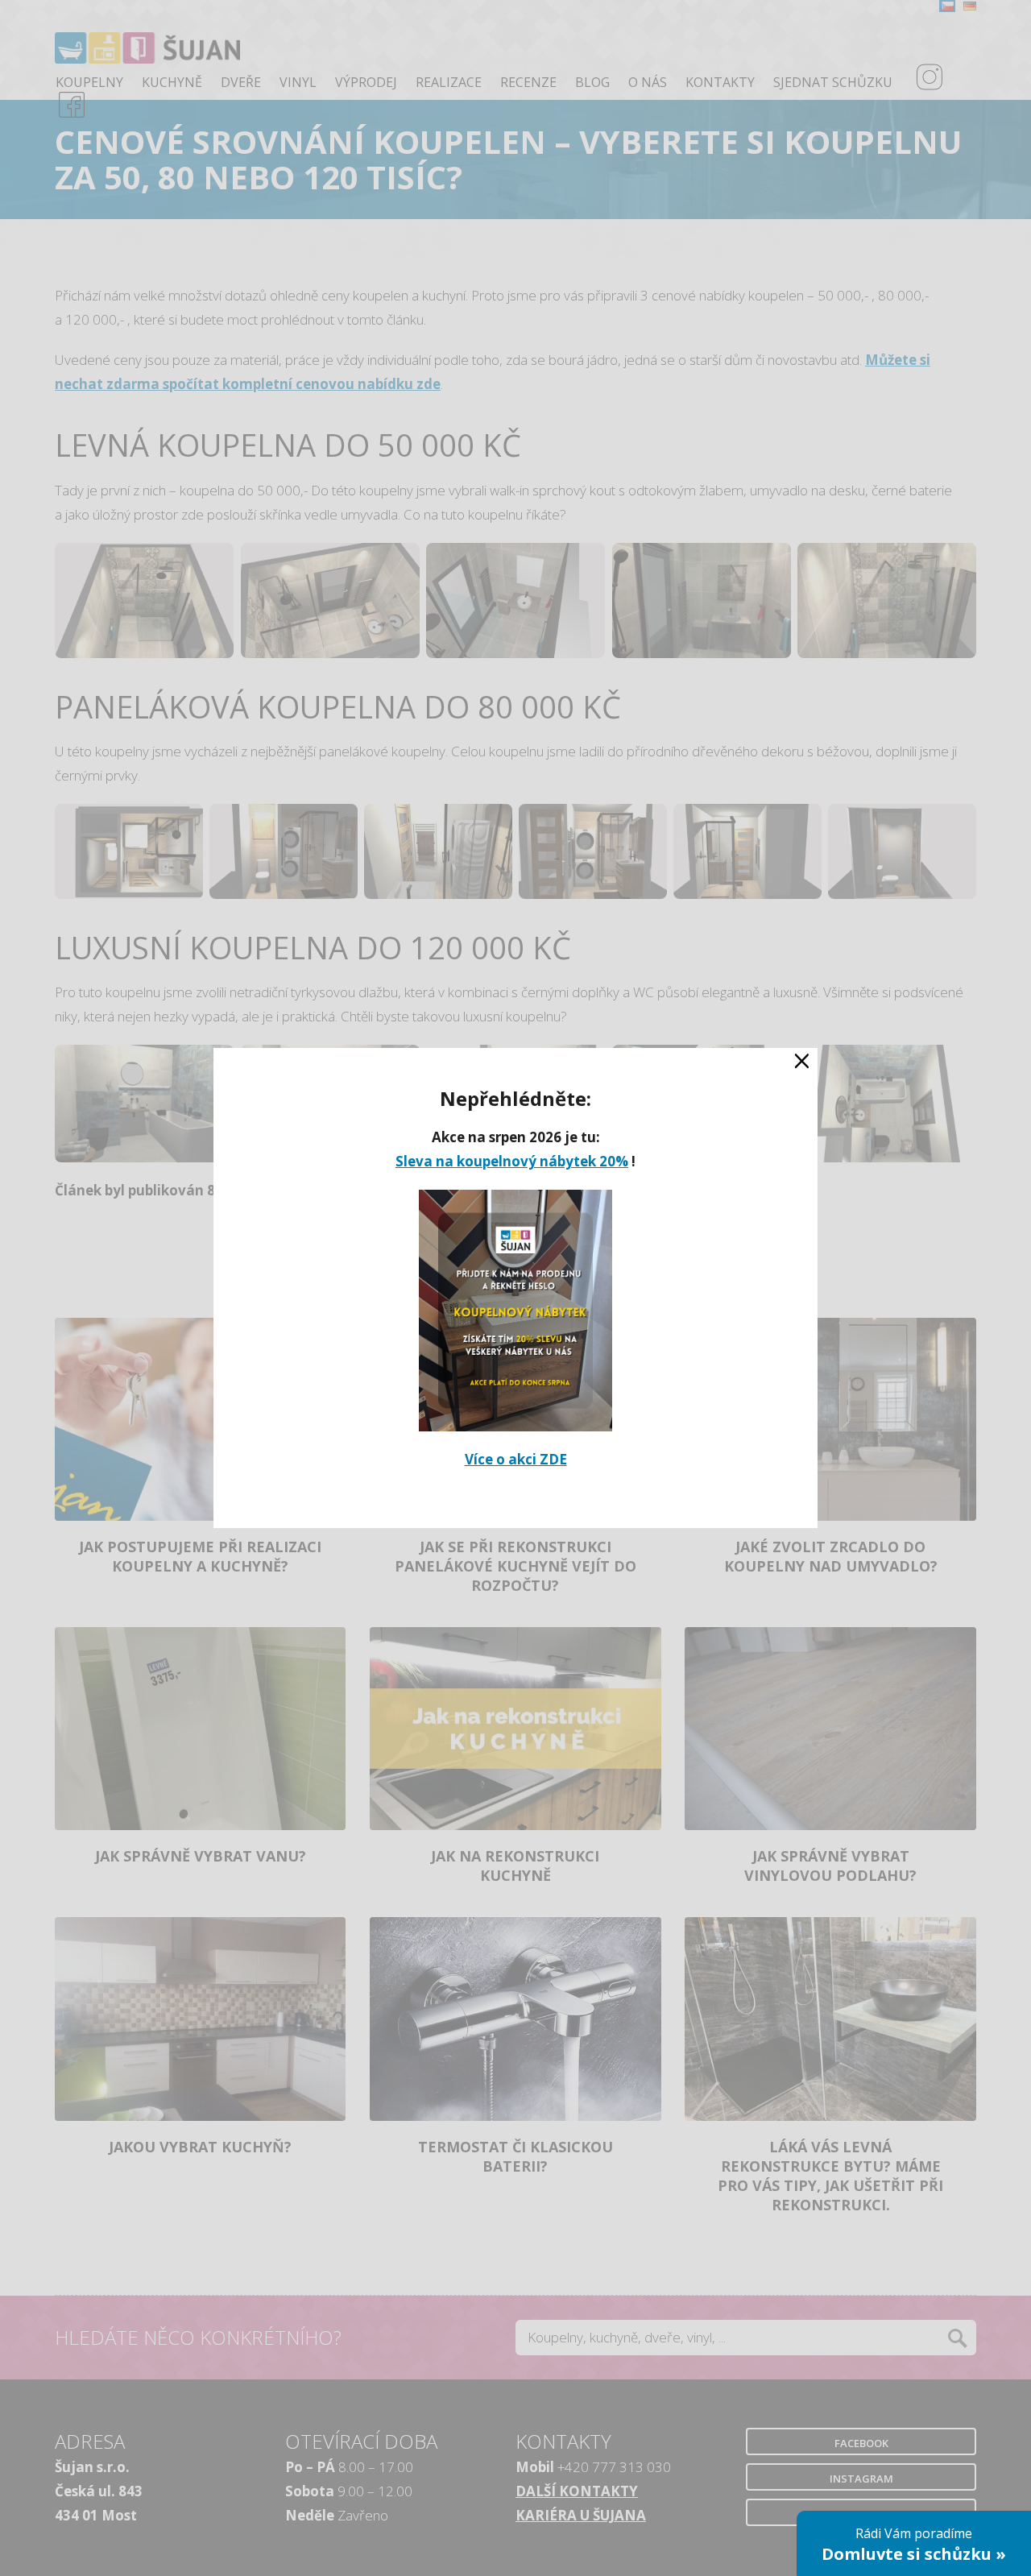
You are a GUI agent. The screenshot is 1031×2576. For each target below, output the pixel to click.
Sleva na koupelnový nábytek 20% (512, 1161)
